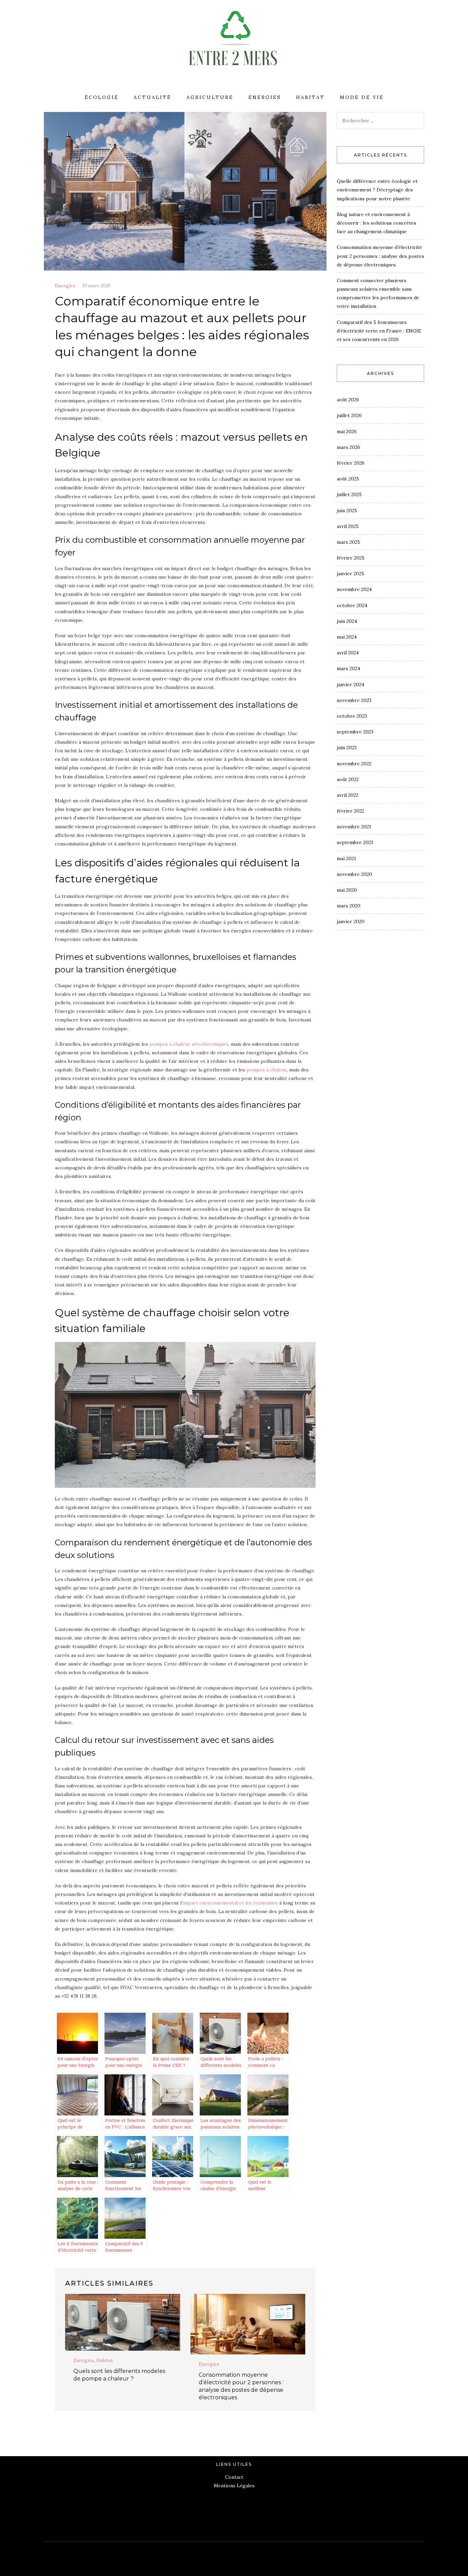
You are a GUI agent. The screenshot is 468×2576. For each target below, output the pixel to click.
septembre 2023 (355, 732)
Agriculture (210, 97)
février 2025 (351, 558)
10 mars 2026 (96, 286)
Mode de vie (362, 97)
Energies (265, 97)
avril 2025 (348, 526)
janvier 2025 (350, 574)
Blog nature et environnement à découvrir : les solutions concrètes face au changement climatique (377, 223)
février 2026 (351, 463)
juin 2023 (347, 747)
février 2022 (350, 811)
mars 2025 (348, 542)
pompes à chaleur (267, 1070)
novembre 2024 (354, 589)
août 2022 (348, 779)
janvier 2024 (350, 684)
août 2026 (348, 400)
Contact (234, 2477)
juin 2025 (347, 511)
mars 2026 (348, 447)
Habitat (310, 97)
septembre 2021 (355, 842)
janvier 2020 (351, 921)
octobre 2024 (352, 605)
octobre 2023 (352, 716)
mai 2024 (347, 637)
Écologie (102, 97)
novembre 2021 (354, 827)
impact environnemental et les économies (230, 1903)
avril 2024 (348, 653)
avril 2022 (348, 795)
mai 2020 (347, 890)
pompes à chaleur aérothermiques (189, 1044)
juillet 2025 (349, 494)
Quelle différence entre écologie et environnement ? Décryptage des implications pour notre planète (377, 190)
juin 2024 (347, 621)
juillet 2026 (349, 415)
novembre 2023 (354, 700)
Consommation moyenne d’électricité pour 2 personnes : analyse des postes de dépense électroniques (380, 256)
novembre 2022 (354, 764)
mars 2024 (348, 668)
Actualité (152, 97)
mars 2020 (349, 906)
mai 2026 (347, 431)
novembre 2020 (354, 874)
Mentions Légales (234, 2486)
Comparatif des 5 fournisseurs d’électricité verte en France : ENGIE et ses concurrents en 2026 (379, 331)
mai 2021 (346, 858)
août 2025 (348, 479)
